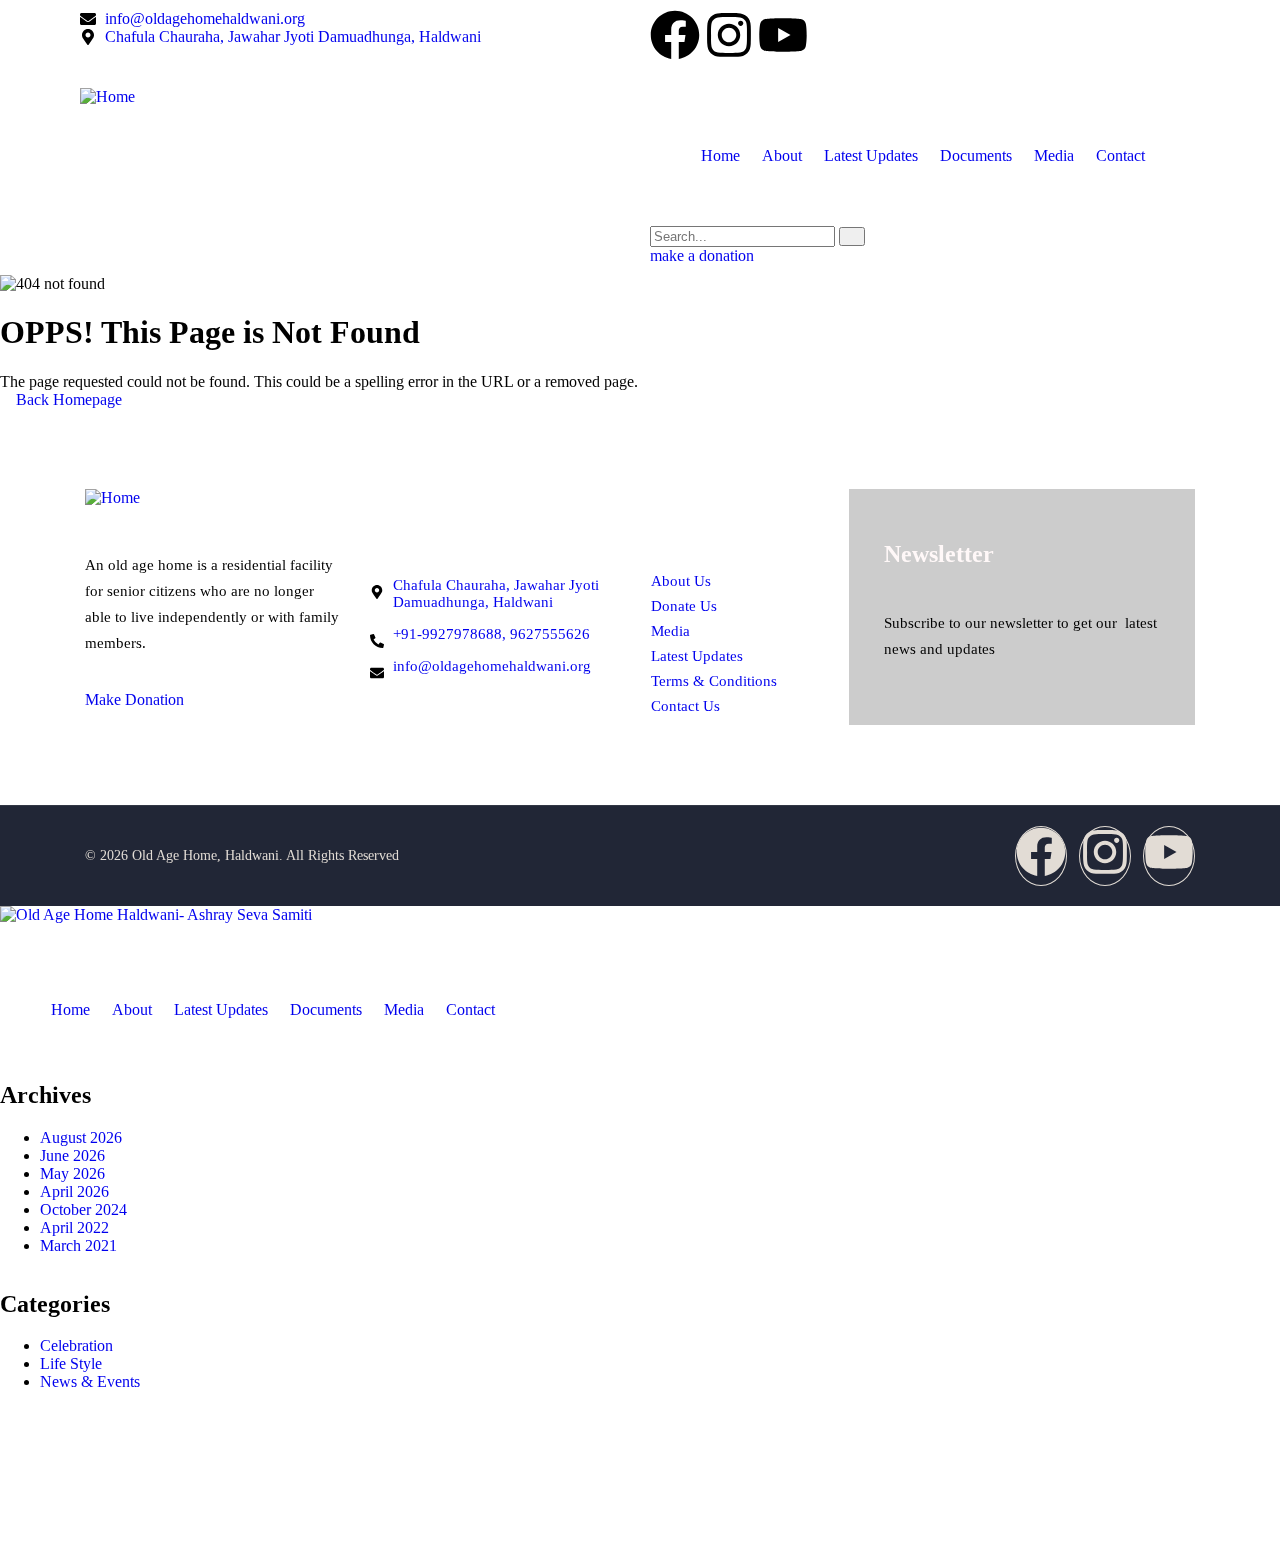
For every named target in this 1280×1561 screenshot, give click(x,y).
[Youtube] (783, 39)
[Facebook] (675, 39)
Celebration (76, 1345)
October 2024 (83, 1209)
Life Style (71, 1363)
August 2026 (81, 1137)
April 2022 (74, 1227)
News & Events (90, 1381)
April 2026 (74, 1191)
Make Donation (134, 699)
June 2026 (72, 1155)
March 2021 (78, 1245)
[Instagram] (729, 39)
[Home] (355, 97)
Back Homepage (67, 399)
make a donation (702, 255)
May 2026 (72, 1173)
